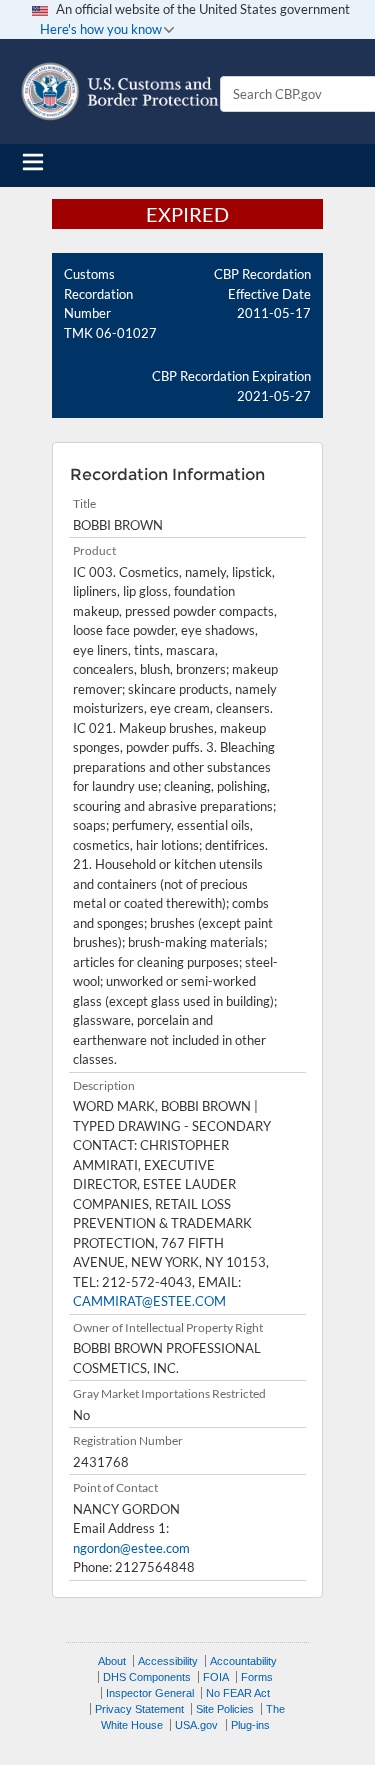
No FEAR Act (238, 1693)
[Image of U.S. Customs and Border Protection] (120, 91)
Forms (257, 1677)
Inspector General (150, 1693)
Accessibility (168, 1661)
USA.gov (196, 1725)
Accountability (243, 1661)
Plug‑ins (250, 1725)
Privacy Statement (139, 1709)
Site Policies (225, 1709)
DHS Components (147, 1677)
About (112, 1661)
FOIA (216, 1677)
